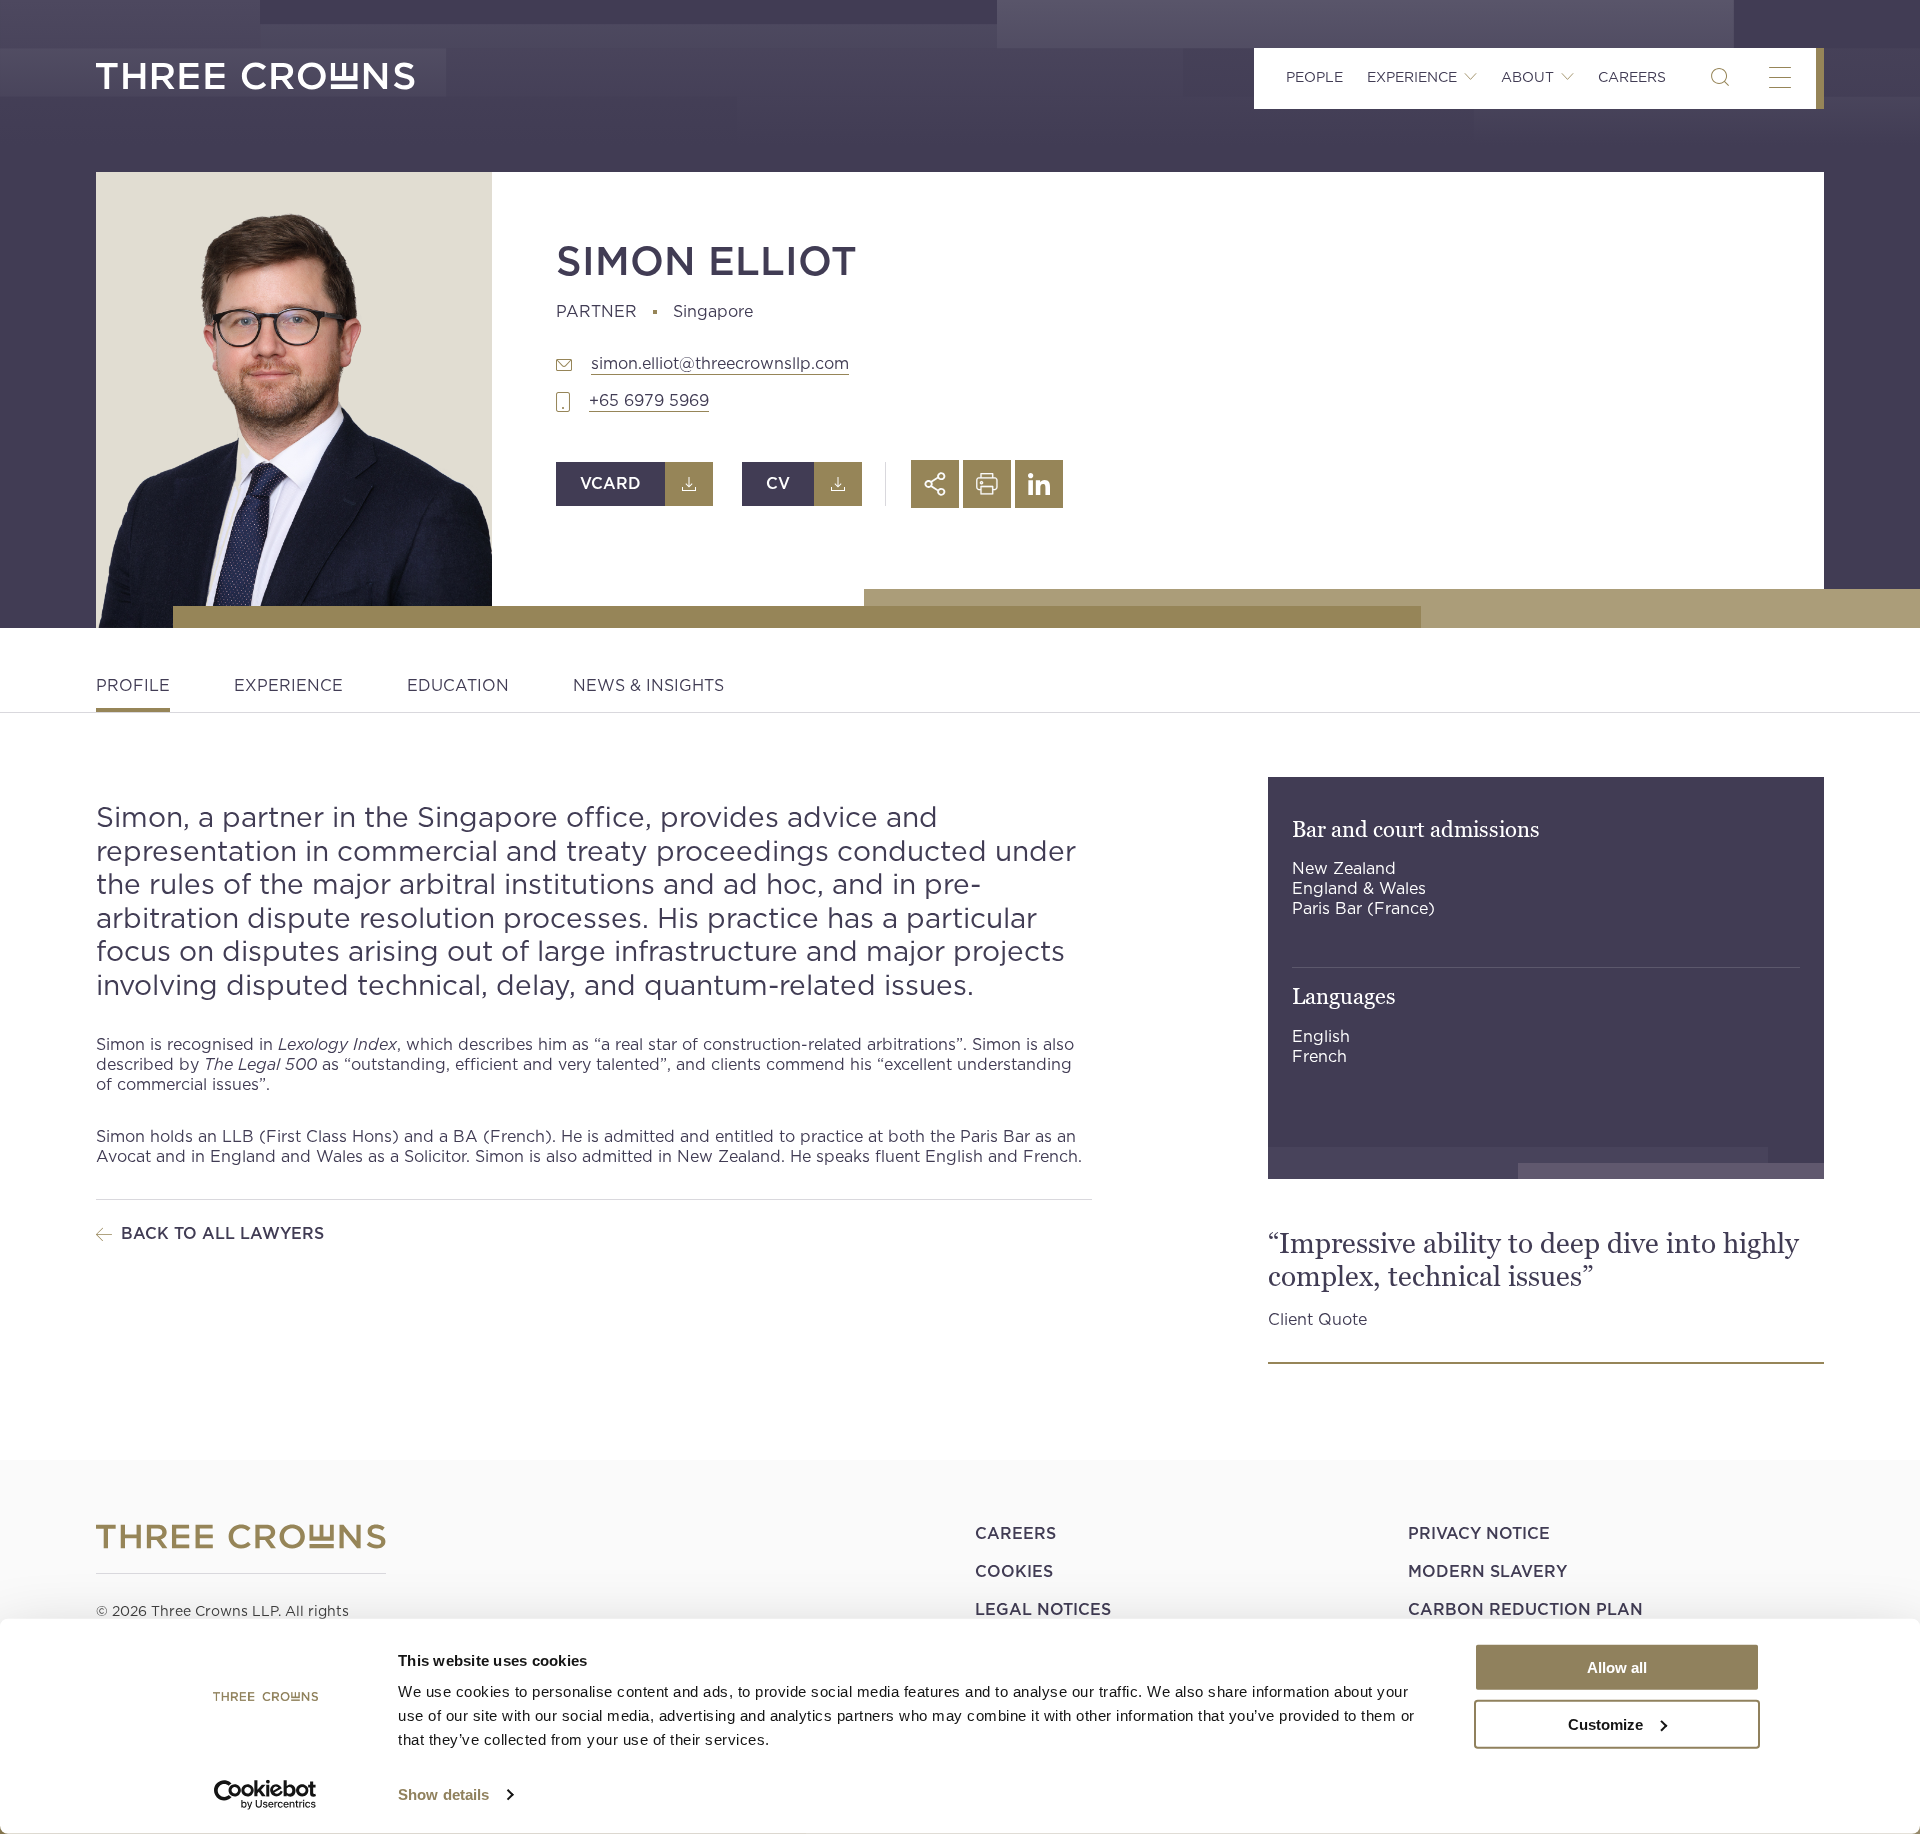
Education (458, 685)
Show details (443, 1794)
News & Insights (648, 685)
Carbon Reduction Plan (1525, 1609)
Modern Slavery (1487, 1571)
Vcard (610, 483)
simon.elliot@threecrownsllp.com (720, 363)
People (1314, 77)
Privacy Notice (1479, 1533)
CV (778, 483)
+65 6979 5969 (649, 400)
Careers (1632, 77)
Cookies (1014, 1571)
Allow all (1617, 1667)
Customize (1605, 1723)
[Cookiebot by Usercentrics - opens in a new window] (265, 1795)
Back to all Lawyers (222, 1233)
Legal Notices (1043, 1609)
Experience (288, 685)
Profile (133, 685)
